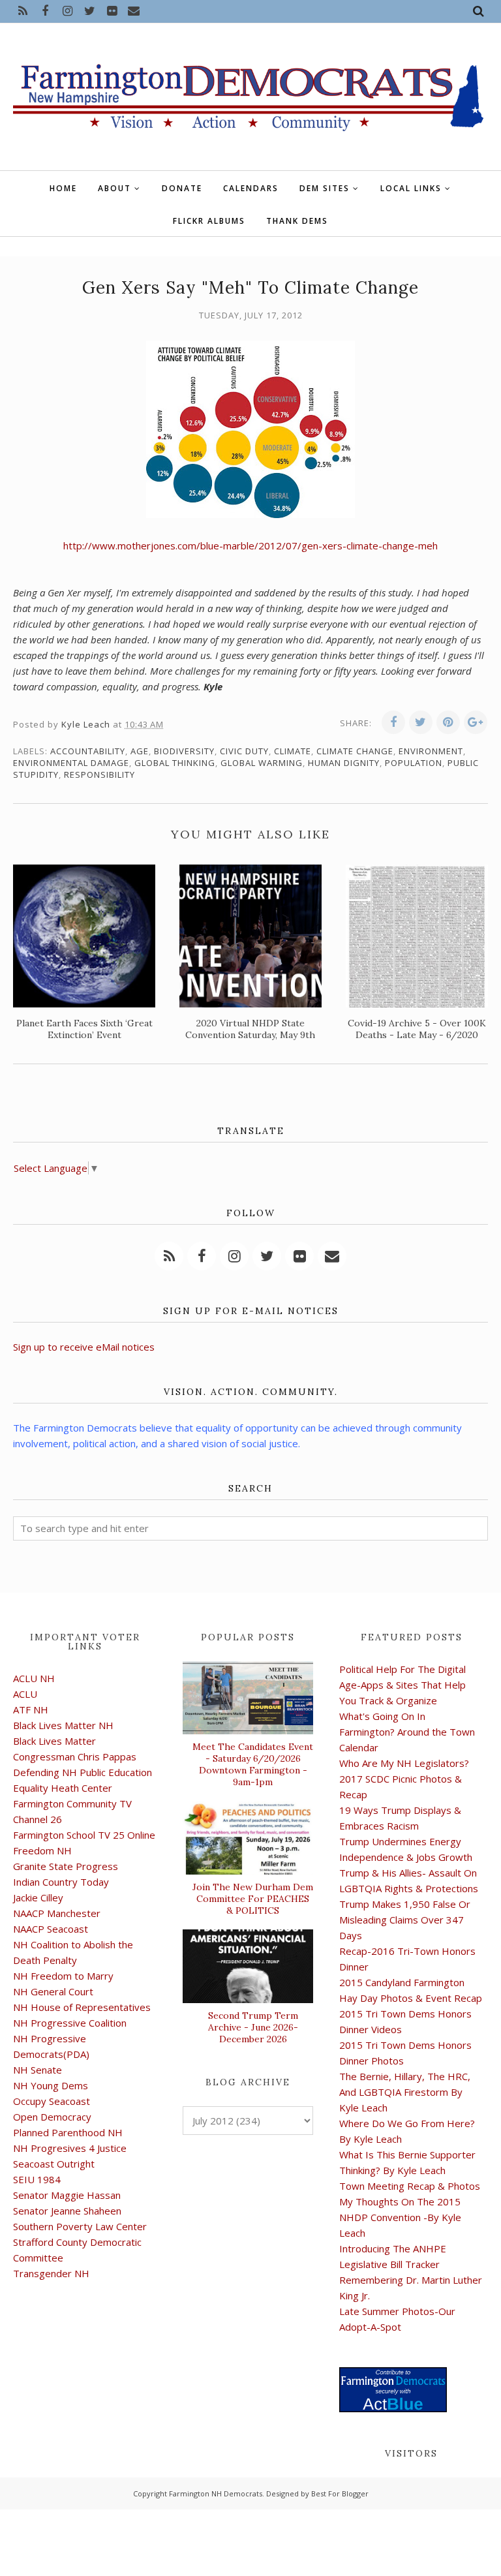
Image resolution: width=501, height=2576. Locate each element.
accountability (88, 751)
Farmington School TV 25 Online (84, 1835)
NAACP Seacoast (51, 1929)
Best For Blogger (340, 2493)
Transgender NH (51, 2273)
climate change (355, 751)
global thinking (175, 763)
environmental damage (71, 763)
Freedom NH (42, 1850)
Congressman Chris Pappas (75, 1756)
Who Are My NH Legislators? (404, 1763)
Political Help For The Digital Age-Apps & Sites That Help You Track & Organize (402, 1685)
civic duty (244, 751)
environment (431, 751)
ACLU (25, 1694)
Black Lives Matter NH (63, 1725)
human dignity (344, 763)
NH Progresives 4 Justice (70, 2148)
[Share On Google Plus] (476, 722)
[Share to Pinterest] (448, 722)
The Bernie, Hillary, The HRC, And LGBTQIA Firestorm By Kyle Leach (405, 2092)
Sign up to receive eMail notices (84, 1347)
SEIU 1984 (37, 2179)
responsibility (99, 774)
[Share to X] (421, 722)
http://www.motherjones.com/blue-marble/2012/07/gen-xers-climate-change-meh (250, 545)
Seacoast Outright (54, 2164)
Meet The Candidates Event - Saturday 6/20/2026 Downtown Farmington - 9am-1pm (253, 1764)
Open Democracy (52, 2117)
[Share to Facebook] (393, 722)
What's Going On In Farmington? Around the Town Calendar (407, 1732)
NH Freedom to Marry (63, 1976)
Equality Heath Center (63, 1788)
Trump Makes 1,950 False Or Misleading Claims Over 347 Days (405, 1920)
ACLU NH (34, 1678)
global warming (262, 763)
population (414, 763)
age (140, 751)
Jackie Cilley (38, 1897)
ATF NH (31, 1710)
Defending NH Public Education (83, 1772)
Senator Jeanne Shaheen (67, 2211)
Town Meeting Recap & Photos (410, 2186)
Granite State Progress (66, 1866)
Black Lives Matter (54, 1741)
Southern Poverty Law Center (80, 2226)
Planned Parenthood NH (68, 2132)
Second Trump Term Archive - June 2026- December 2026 (253, 2027)
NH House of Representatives (82, 2007)
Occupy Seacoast (52, 2101)
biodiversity (184, 751)
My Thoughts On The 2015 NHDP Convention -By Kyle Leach (400, 2217)
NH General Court (53, 1991)
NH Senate (38, 2070)
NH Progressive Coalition (70, 2023)
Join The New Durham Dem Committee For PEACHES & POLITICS (253, 1899)
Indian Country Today (61, 1882)
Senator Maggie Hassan (67, 2195)
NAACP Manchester (57, 1913)
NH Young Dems (51, 2085)
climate (293, 751)
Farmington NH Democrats (216, 2493)
